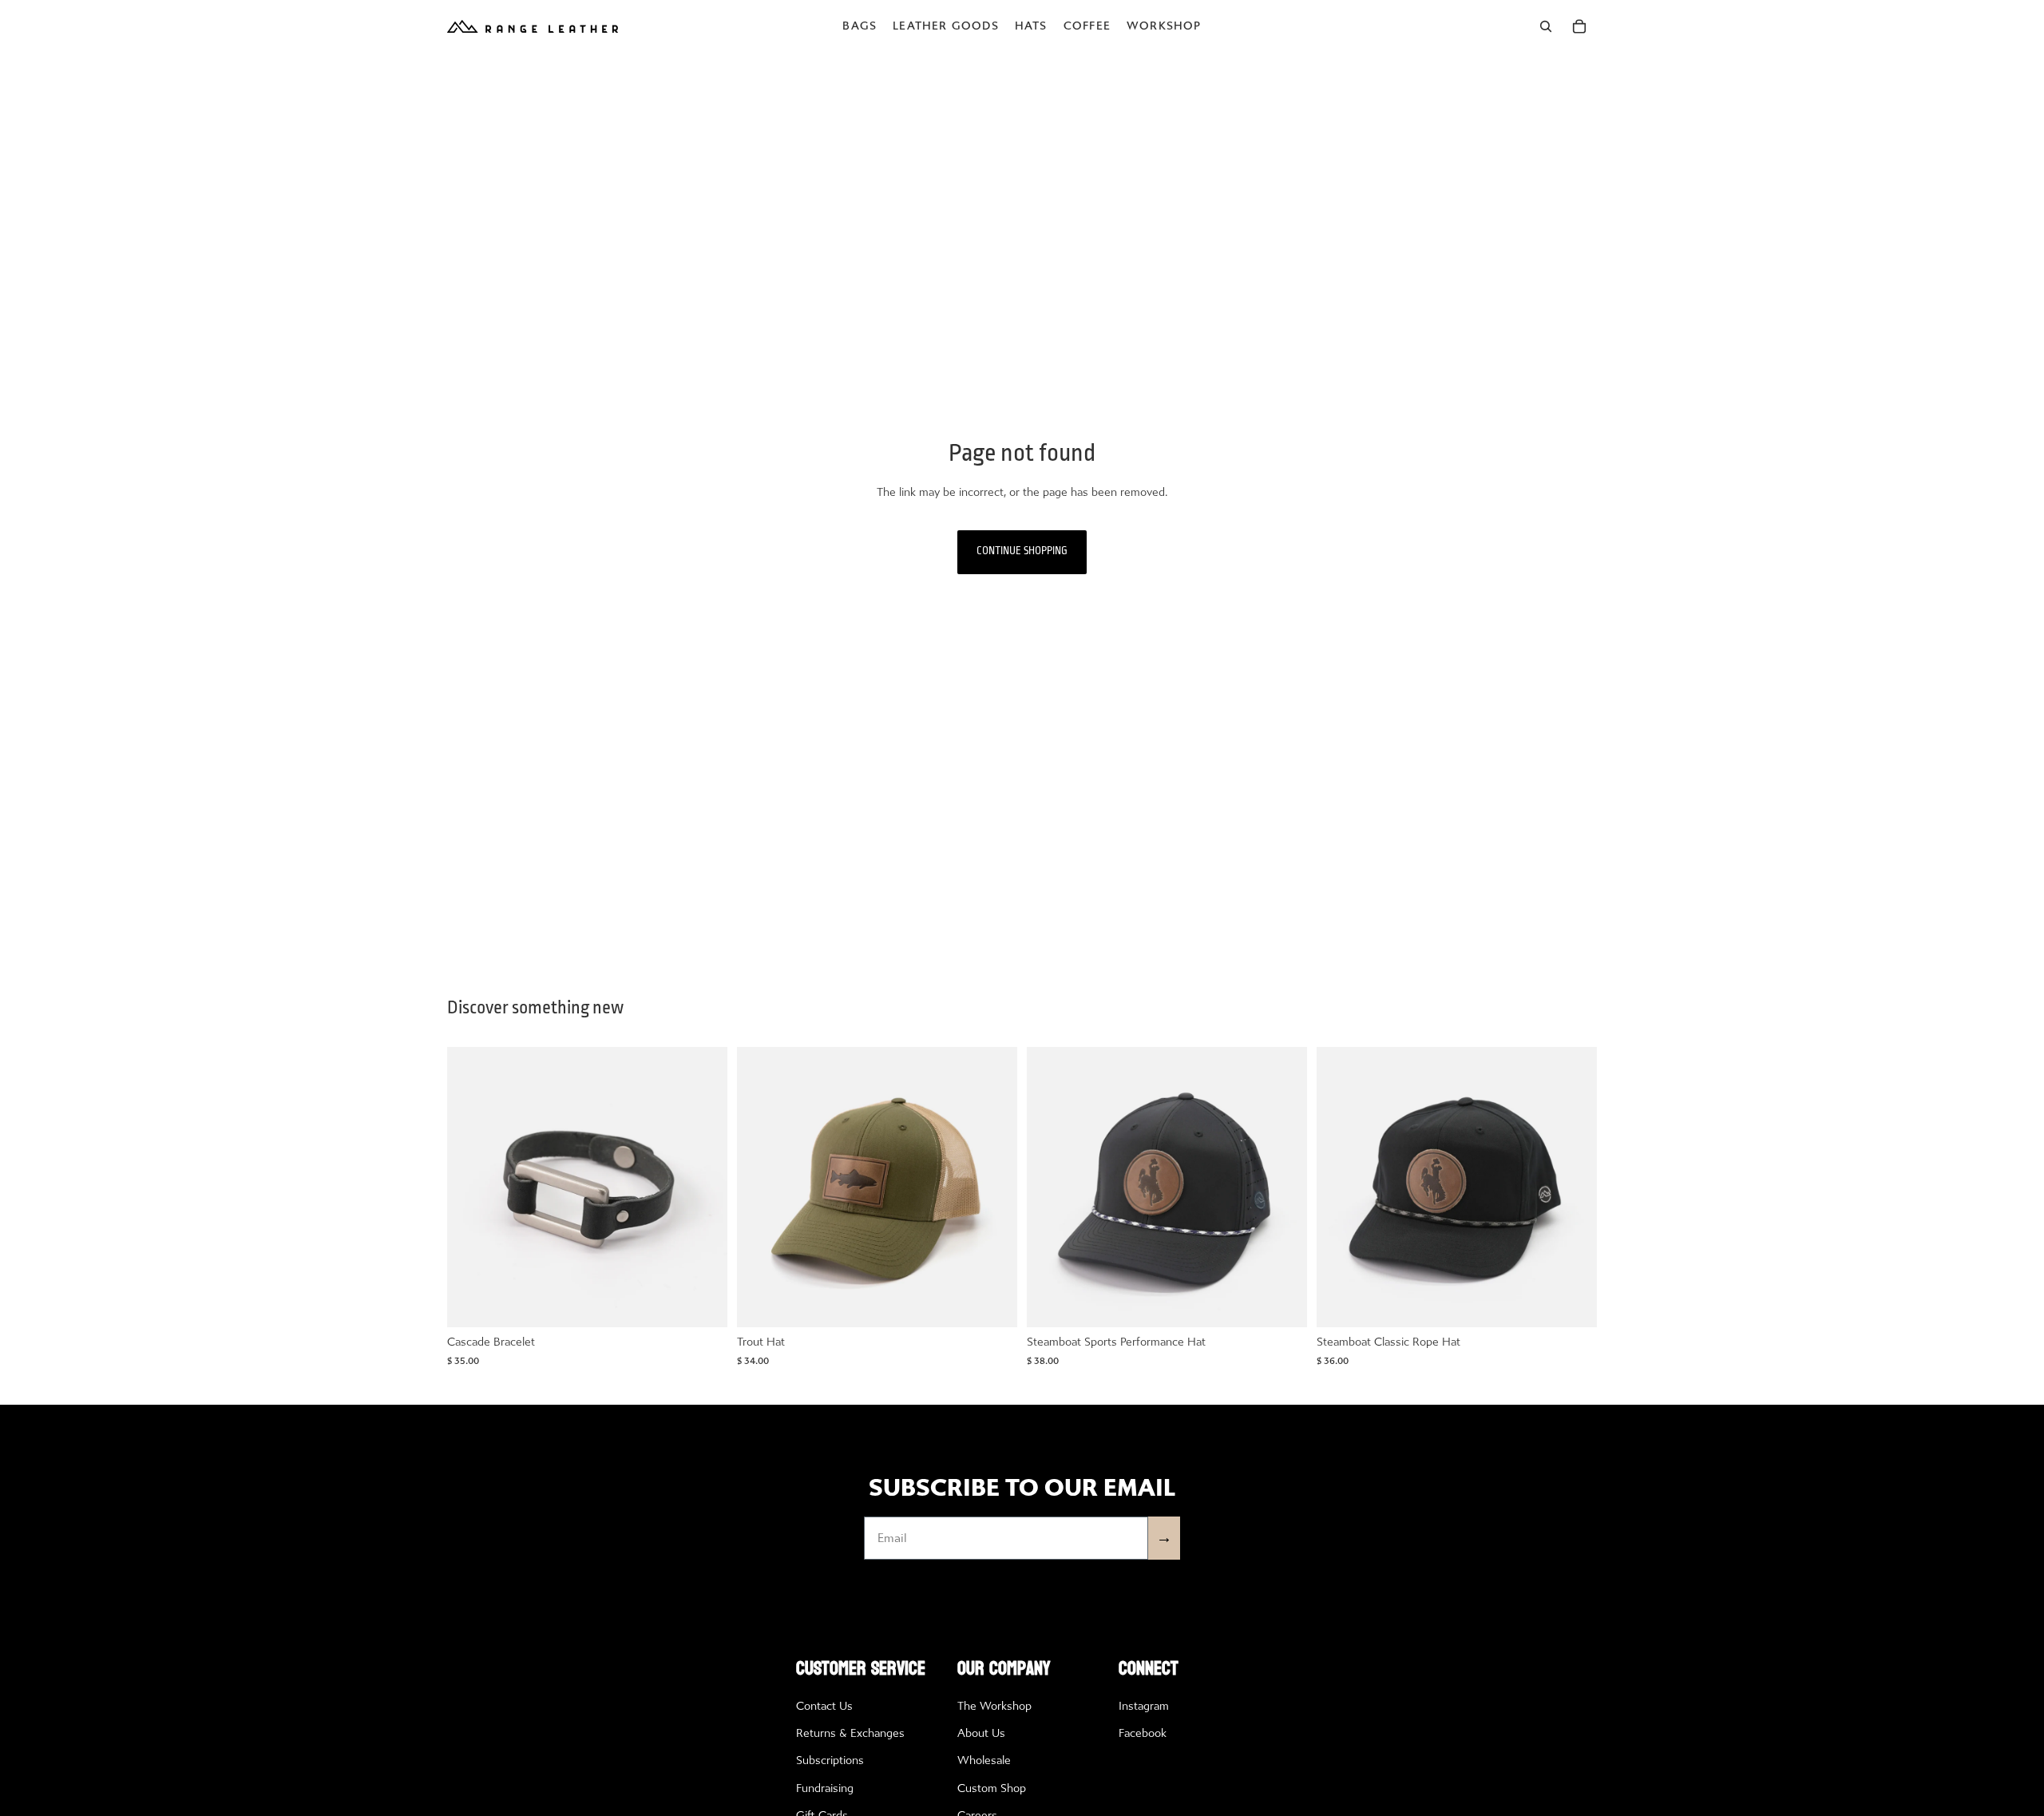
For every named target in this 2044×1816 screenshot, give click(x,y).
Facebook (1143, 1733)
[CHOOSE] (703, 1303)
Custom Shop (992, 1788)
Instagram (1144, 1706)
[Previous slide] (471, 1188)
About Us (981, 1733)
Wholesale (984, 1760)
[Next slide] (703, 1188)
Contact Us (824, 1706)
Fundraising (825, 1788)
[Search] (1546, 26)
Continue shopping (1022, 551)
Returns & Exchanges (850, 1733)
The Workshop (994, 1706)
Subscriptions (830, 1760)
